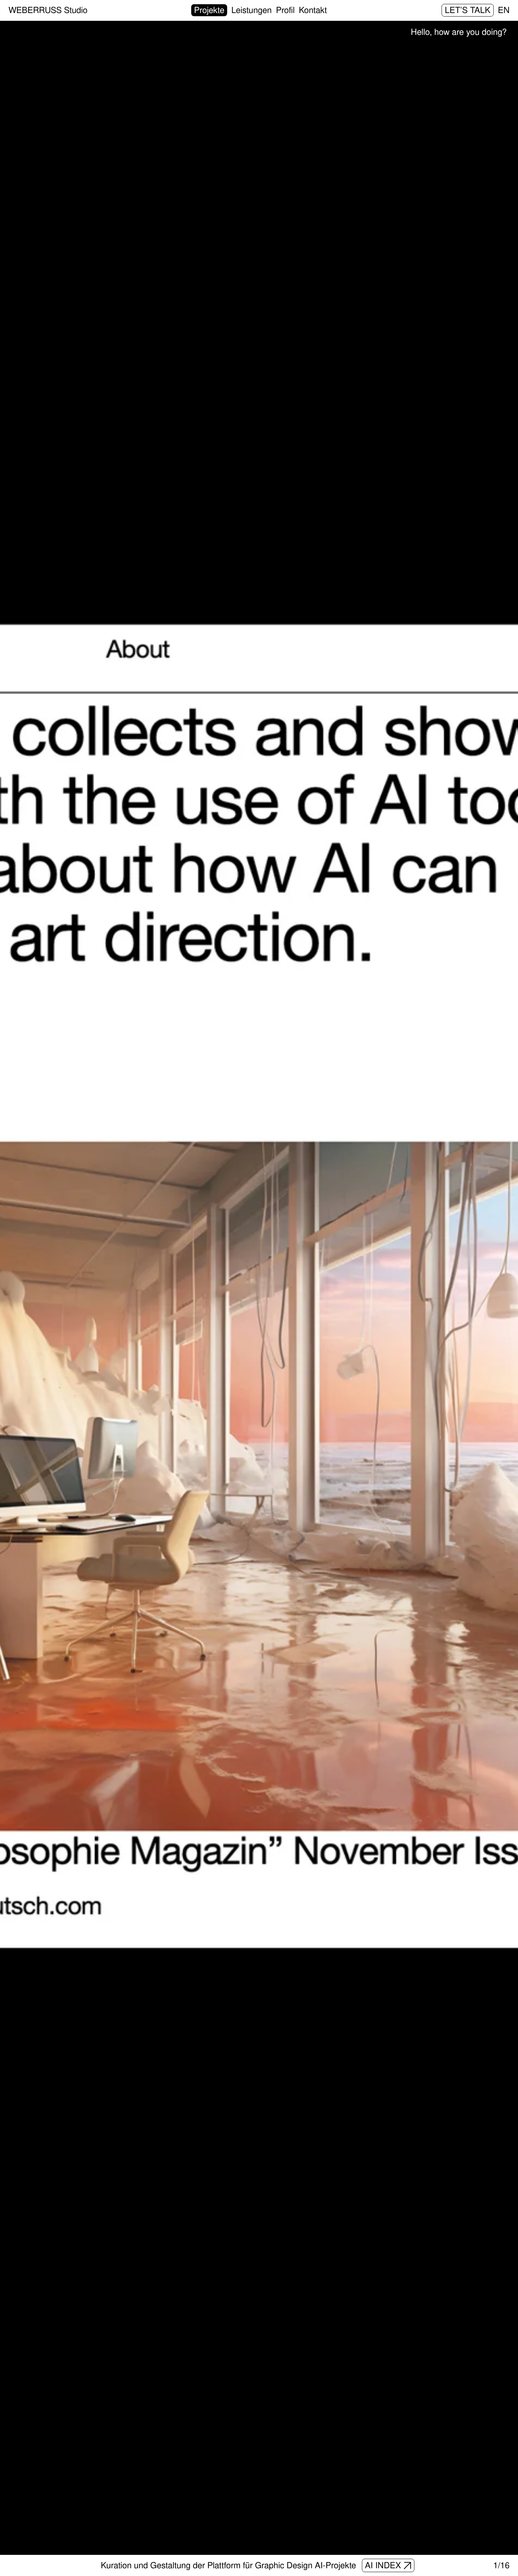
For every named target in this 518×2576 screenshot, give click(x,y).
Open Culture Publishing (360, 2565)
